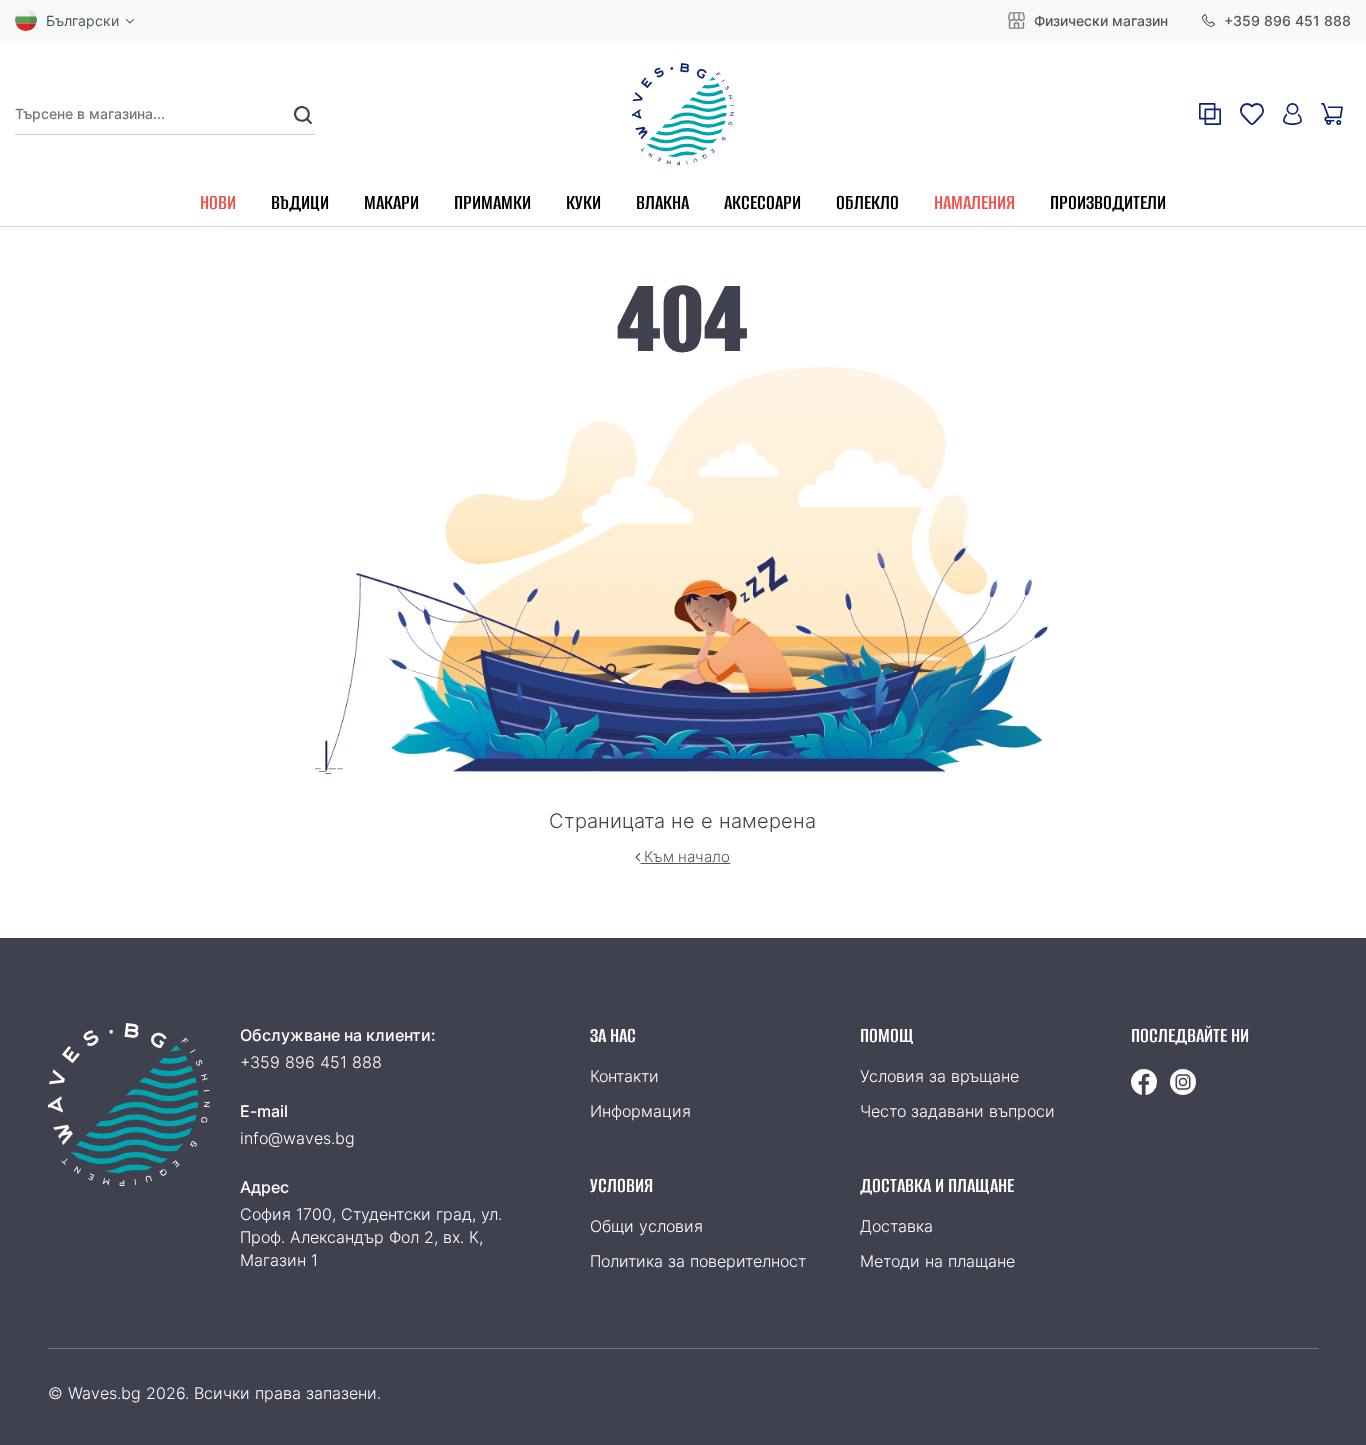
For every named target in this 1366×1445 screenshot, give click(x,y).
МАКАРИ (391, 202)
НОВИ (218, 202)
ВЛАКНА (662, 202)
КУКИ (583, 202)
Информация (640, 1111)
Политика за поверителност (698, 1261)
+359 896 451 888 (1285, 20)
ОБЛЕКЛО (867, 202)
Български (82, 20)
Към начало (685, 856)
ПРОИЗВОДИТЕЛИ (1108, 202)
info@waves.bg (297, 1138)
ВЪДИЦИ (300, 202)
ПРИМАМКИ (492, 202)
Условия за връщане (939, 1076)
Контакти (624, 1076)
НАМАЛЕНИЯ (974, 202)
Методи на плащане (937, 1261)
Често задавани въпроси (957, 1111)
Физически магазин (1099, 20)
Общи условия (646, 1226)
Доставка (896, 1226)
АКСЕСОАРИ (762, 202)
